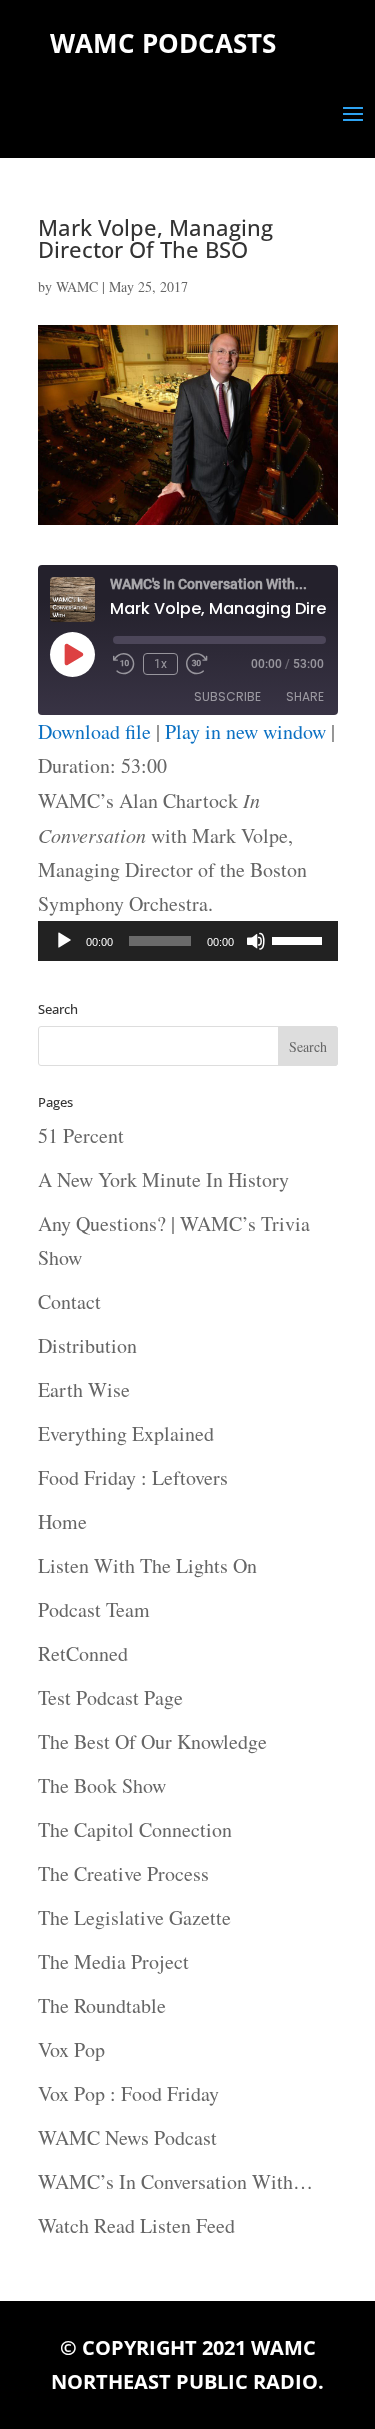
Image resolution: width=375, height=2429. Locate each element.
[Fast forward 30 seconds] (197, 664)
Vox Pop (71, 2049)
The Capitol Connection (135, 1829)
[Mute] (256, 941)
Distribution (87, 1345)
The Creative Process (123, 1873)
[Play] (64, 941)
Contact (69, 1301)
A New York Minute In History (163, 1179)
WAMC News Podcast (127, 2137)
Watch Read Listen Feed (136, 2225)
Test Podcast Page (110, 1697)
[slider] (300, 939)
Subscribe (227, 696)
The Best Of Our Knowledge (152, 1741)
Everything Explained (126, 1433)
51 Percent (81, 1135)
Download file (94, 731)
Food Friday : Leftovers (133, 1477)
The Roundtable (102, 2005)
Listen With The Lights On (147, 1565)
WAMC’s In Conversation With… (175, 2181)
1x (160, 664)
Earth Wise (84, 1389)
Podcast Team (94, 1609)
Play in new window (245, 731)
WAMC (77, 286)
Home (62, 1521)
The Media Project (113, 1961)
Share (305, 696)
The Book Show (102, 1785)
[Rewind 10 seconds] (124, 664)
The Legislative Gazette (134, 1917)
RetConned (83, 1653)
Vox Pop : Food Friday (128, 2093)
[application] (188, 941)
